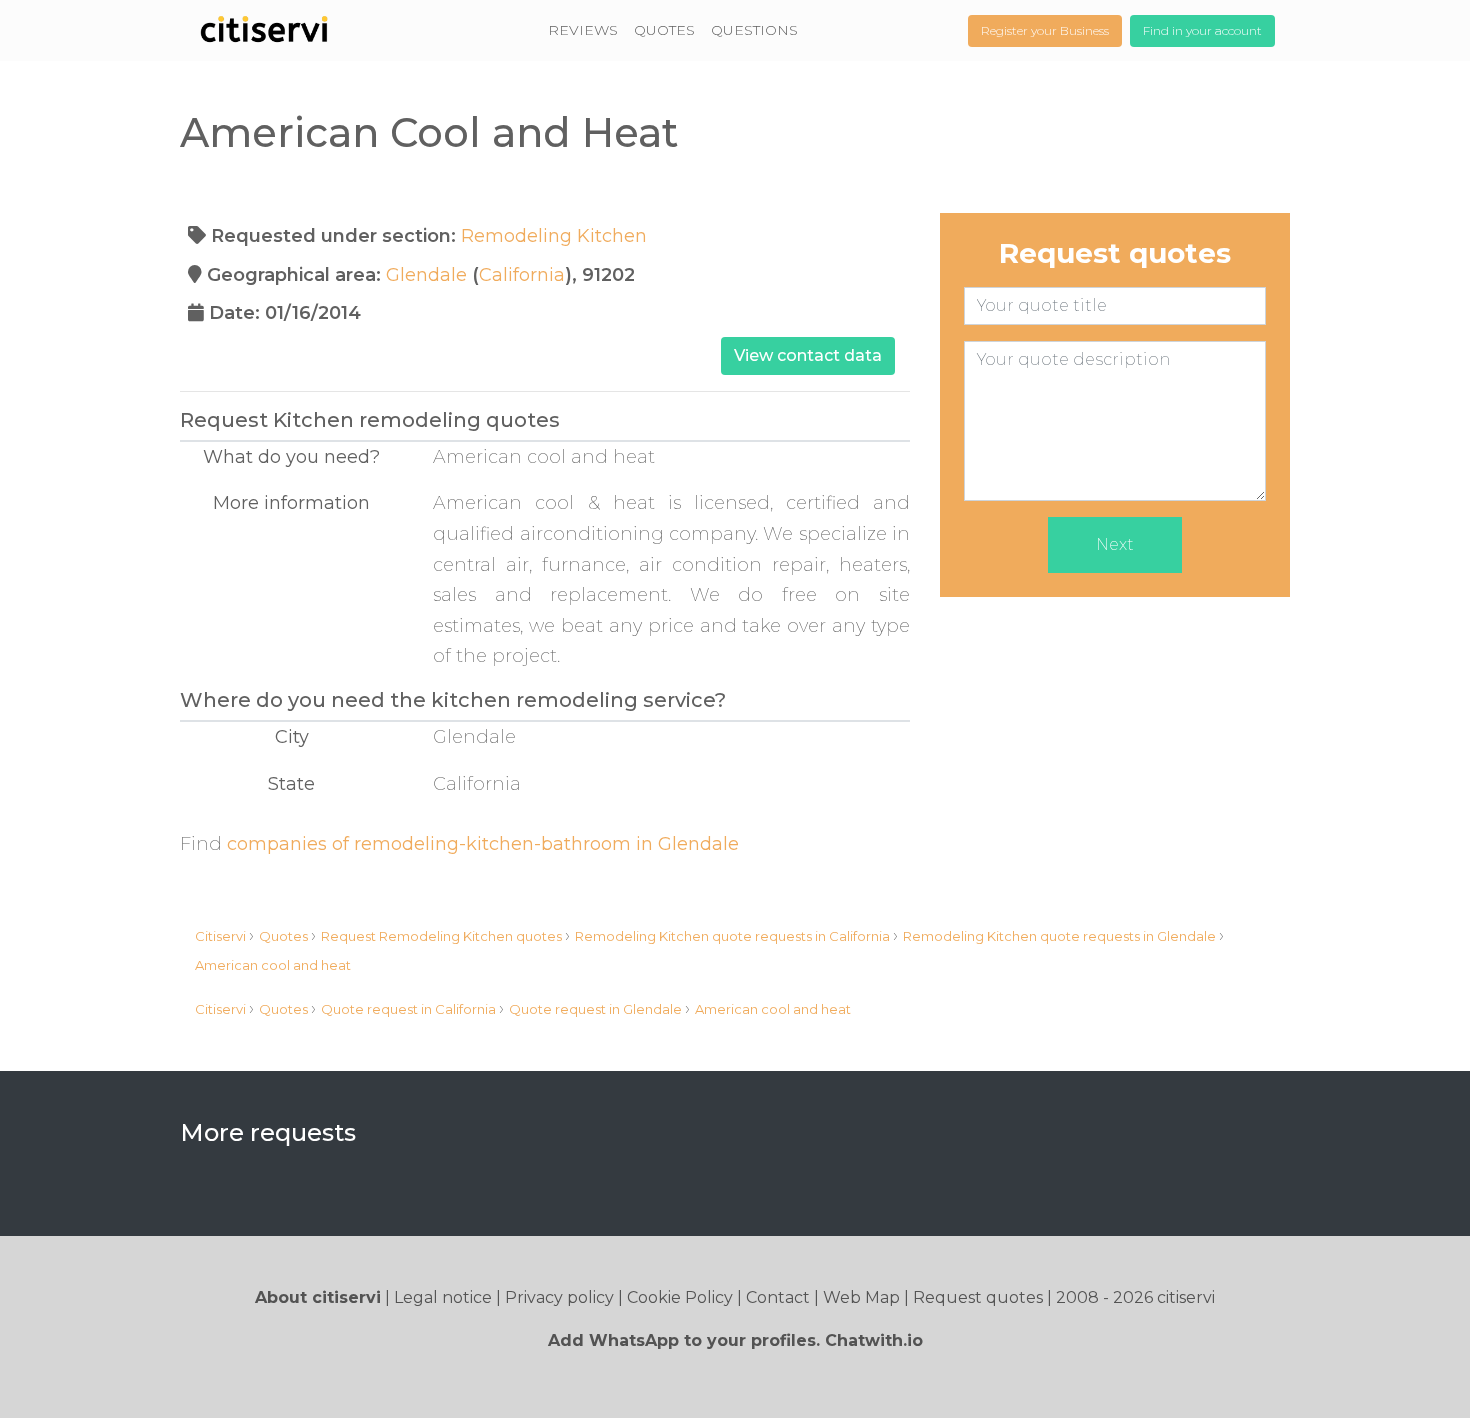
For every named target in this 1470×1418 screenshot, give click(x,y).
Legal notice (443, 1297)
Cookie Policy (680, 1297)
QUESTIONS (754, 30)
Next (1115, 544)
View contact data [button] (808, 355)
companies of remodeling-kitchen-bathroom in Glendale (483, 844)
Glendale (426, 275)
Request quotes (978, 1297)
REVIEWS (583, 30)
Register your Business (1045, 30)
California (522, 275)
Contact (778, 1297)
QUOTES (664, 30)
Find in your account (1202, 30)
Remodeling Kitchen (554, 236)
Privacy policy (559, 1297)
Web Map (861, 1297)
